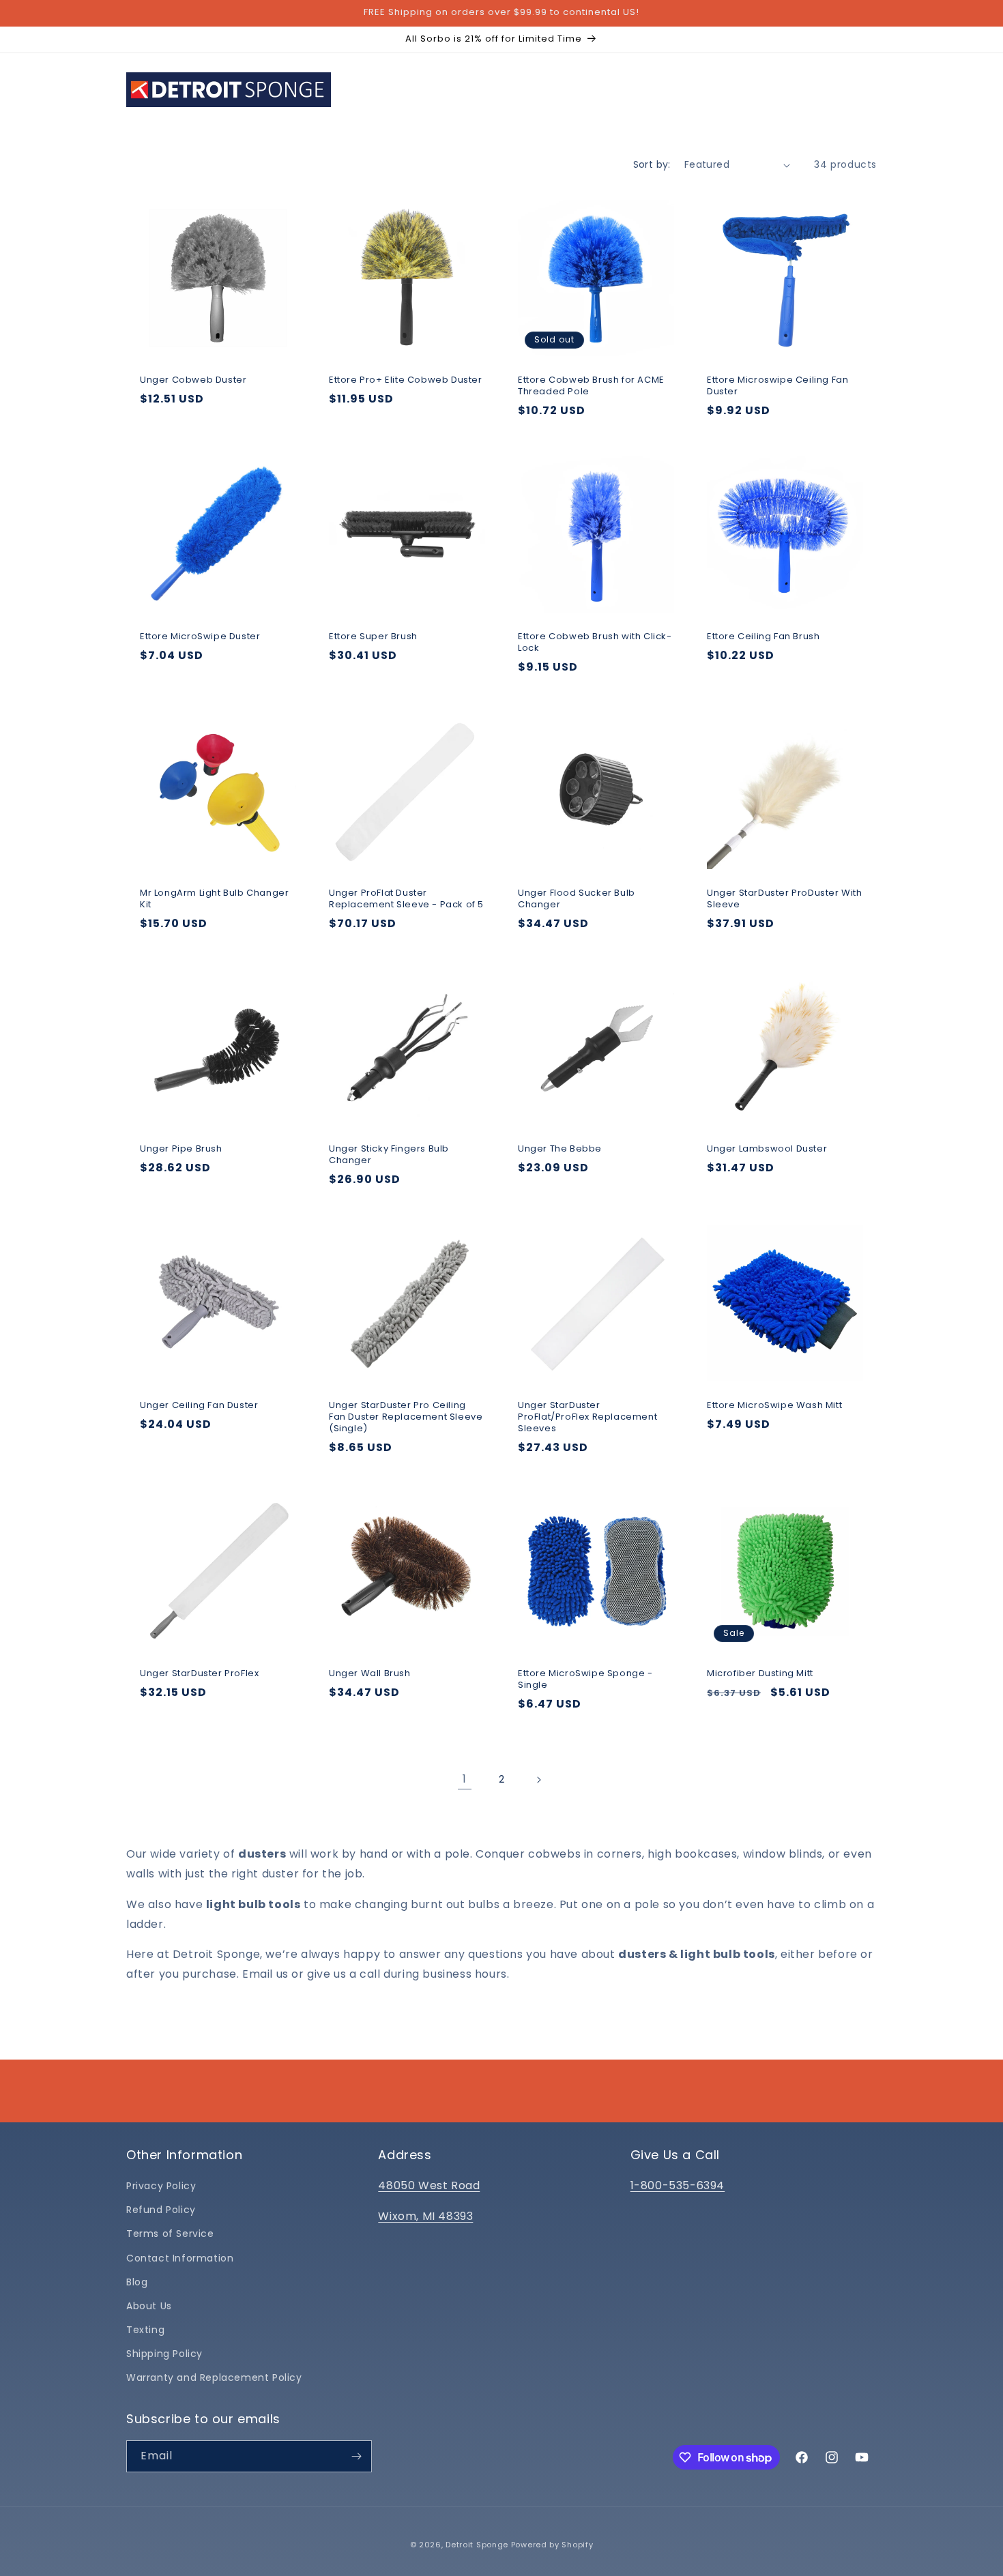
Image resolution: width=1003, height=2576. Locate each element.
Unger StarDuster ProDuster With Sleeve (785, 899)
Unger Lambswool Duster (767, 1149)
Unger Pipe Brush (181, 1149)
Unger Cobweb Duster (193, 380)
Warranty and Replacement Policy (214, 2377)
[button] (430, 89)
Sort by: (652, 164)
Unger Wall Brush (370, 1674)
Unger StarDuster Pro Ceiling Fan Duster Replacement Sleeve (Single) (406, 1417)
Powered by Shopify (552, 2545)
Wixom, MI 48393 (425, 2216)
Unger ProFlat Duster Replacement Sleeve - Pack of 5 (406, 899)
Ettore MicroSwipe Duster (200, 637)
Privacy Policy (161, 2186)
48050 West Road (429, 2185)
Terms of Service (170, 2234)
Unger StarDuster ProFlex (199, 1674)
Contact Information (180, 2258)
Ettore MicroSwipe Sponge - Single (585, 1680)
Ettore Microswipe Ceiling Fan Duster (777, 386)
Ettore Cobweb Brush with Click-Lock (595, 643)
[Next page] (538, 1780)
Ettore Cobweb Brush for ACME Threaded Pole (591, 386)
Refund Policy (161, 2210)
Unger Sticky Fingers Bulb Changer (389, 1155)
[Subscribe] (356, 2456)
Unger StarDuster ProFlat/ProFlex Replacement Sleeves (587, 1417)
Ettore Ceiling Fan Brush (763, 637)
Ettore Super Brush (373, 637)
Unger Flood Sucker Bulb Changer (577, 899)
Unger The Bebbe (560, 1149)
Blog (137, 2282)
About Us (149, 2306)
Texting (145, 2330)
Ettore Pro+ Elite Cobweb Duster (406, 380)
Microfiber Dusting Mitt (760, 1674)
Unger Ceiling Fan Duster (199, 1406)
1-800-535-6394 (678, 2185)
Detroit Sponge (477, 2545)
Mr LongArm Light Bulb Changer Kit (214, 899)
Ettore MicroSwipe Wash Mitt (774, 1406)
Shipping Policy (164, 2354)
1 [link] (465, 1779)
